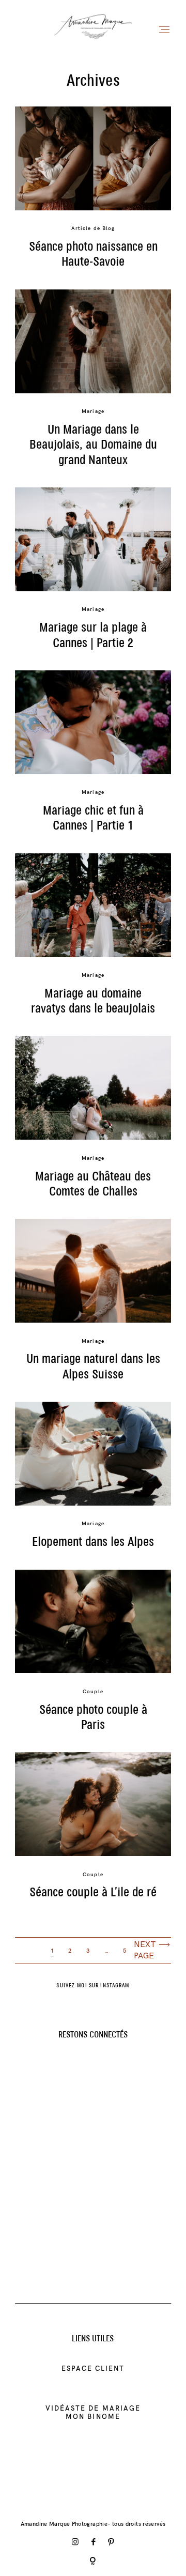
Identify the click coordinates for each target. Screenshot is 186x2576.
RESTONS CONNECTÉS (93, 2035)
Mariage (93, 411)
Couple (93, 1691)
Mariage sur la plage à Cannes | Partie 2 (93, 635)
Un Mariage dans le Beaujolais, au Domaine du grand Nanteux (93, 445)
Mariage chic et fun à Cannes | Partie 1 (93, 818)
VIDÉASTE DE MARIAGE (93, 2408)
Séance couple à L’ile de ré (93, 1893)
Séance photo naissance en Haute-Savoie (93, 255)
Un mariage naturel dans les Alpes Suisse (93, 1367)
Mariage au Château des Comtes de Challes (93, 1184)
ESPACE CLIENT (93, 2368)
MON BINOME (93, 2416)
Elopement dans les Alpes (93, 1542)
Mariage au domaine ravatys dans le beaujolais (93, 1001)
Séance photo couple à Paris (93, 1718)
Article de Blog (93, 228)
